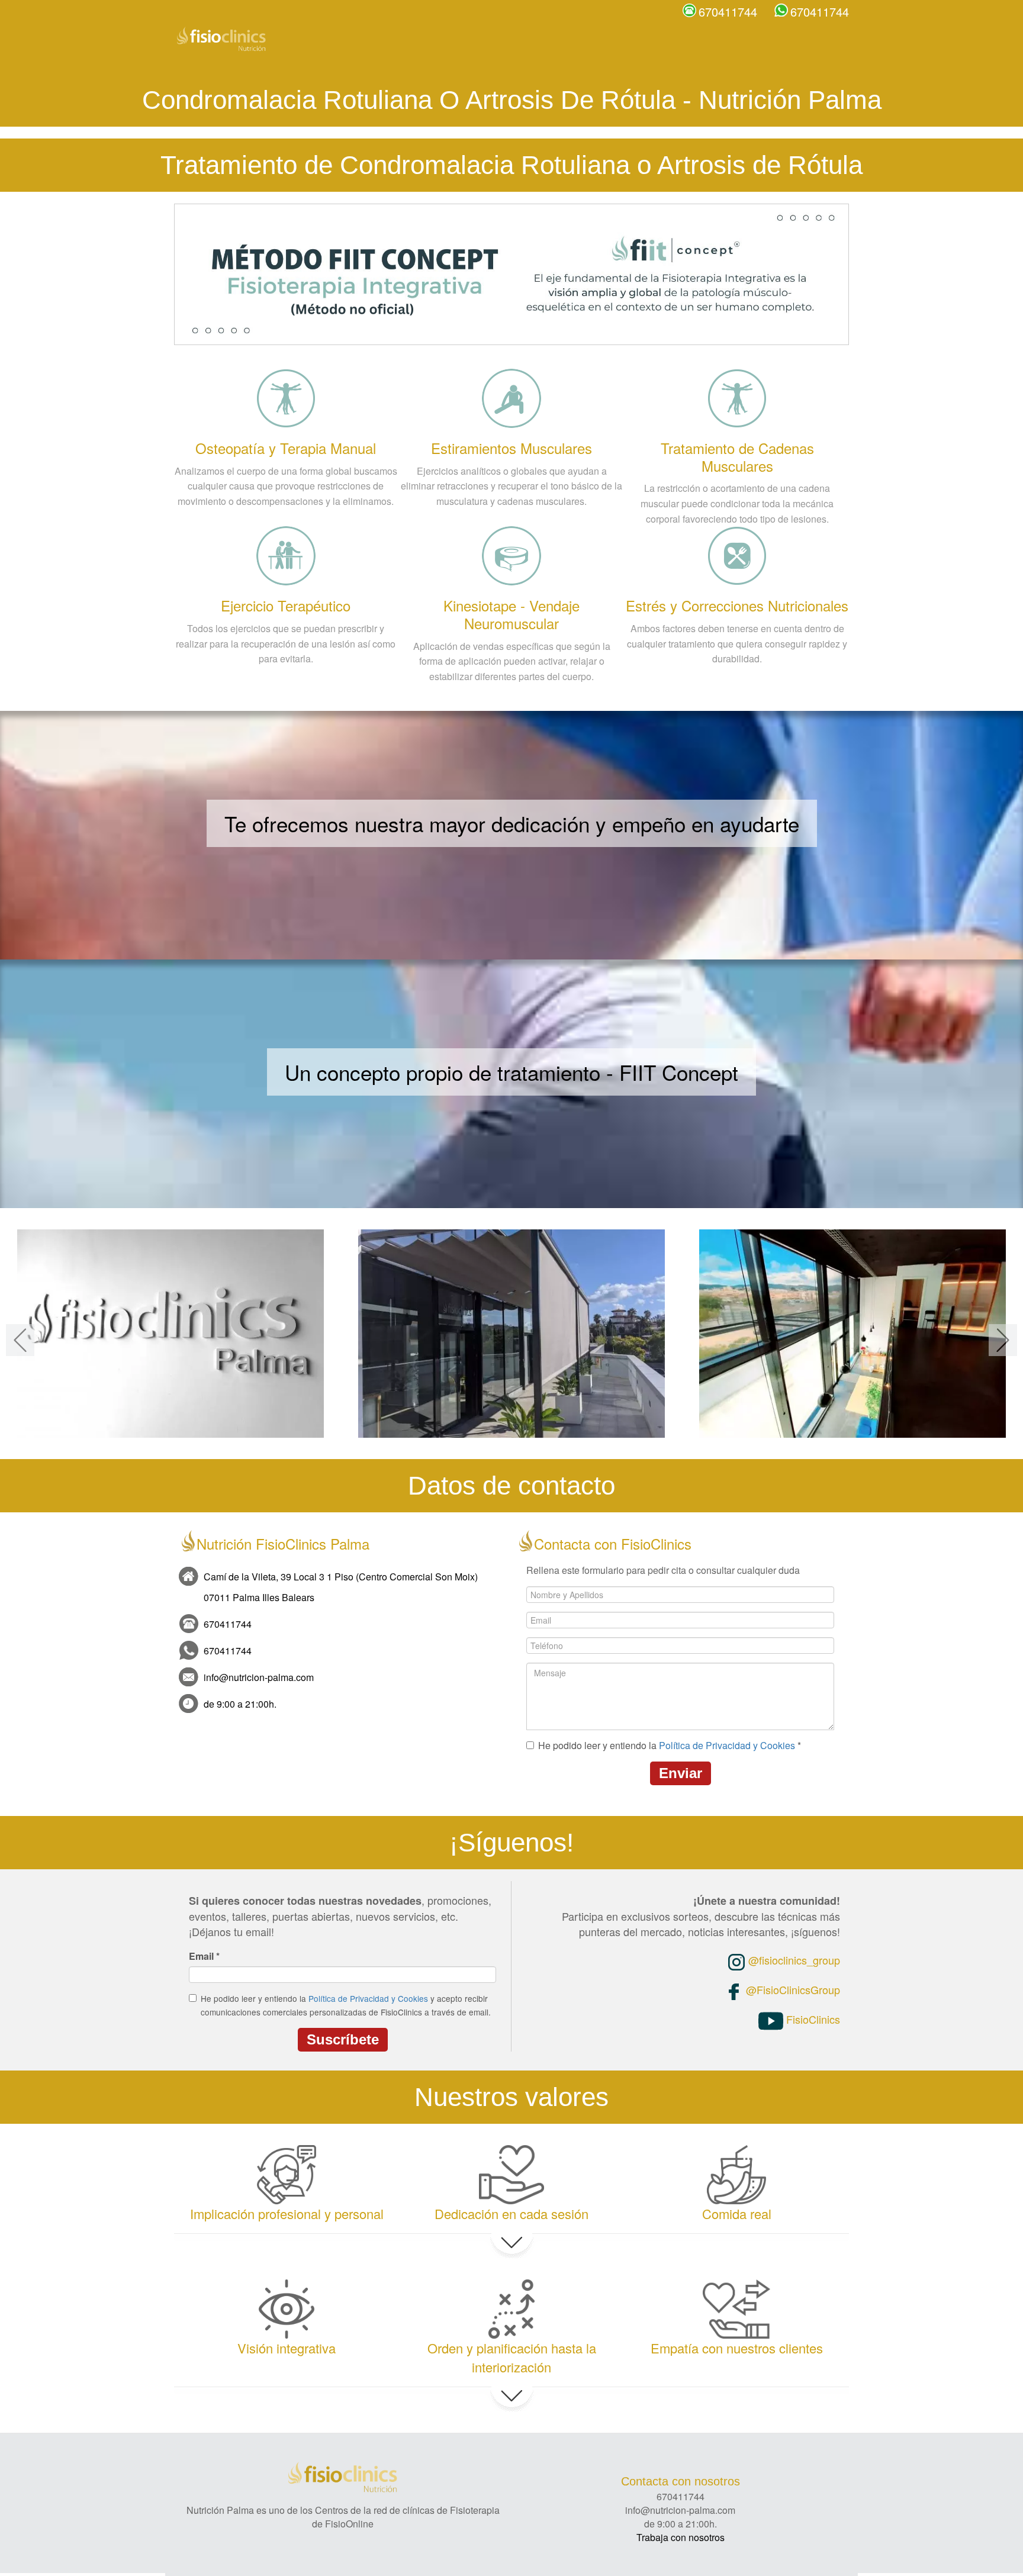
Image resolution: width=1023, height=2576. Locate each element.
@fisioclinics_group (793, 1960)
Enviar (681, 1773)
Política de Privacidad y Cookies (727, 1745)
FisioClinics (812, 2019)
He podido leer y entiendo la (670, 1746)
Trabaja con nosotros (681, 2537)
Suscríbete (343, 2039)
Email (204, 1956)
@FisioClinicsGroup (792, 1989)
